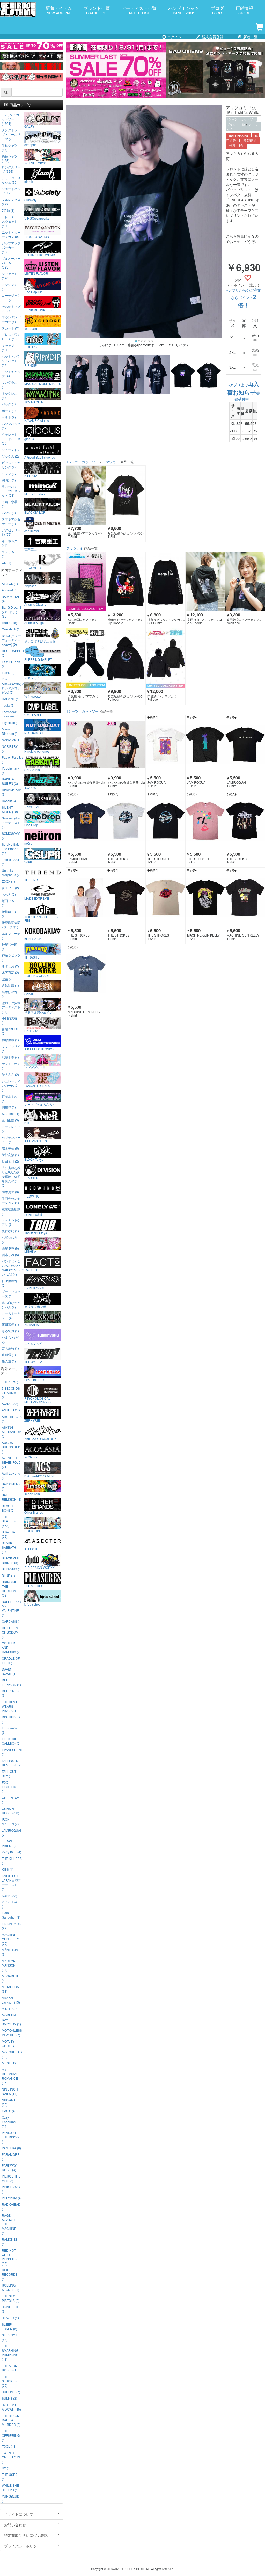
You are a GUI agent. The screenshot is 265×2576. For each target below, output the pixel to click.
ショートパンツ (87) (11, 191)
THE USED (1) (10, 2477)
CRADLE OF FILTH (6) (11, 1660)
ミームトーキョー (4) (11, 1316)
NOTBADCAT (34, 733)
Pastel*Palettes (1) (12, 759)
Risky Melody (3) (11, 792)
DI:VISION (31, 1178)
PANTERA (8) (11, 2148)
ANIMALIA (32, 1325)
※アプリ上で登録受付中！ (243, 392)
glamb (29, 181)
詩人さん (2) (10, 1074)
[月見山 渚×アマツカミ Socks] (86, 658)
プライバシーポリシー (22, 2546)
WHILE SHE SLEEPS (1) (10, 2487)
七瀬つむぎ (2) (10, 1239)
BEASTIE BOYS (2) (8, 1508)
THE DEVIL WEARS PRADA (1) (10, 1706)
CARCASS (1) (12, 1621)
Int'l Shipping (238, 136)
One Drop (31, 825)
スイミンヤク (34, 1343)
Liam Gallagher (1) (11, 1915)
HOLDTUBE (33, 1530)
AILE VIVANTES (36, 1141)
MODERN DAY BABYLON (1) (11, 2019)
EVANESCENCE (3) (12, 1752)
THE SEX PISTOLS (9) (11, 2298)
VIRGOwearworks (37, 218)
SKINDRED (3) (10, 2309)
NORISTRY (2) (10, 749)
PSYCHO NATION (37, 236)
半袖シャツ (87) (10, 147)
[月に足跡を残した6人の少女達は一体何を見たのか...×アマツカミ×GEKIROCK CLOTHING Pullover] (126, 658)
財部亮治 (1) (10, 1155)
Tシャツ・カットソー (241, 119)
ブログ (217, 10)
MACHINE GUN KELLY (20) (10, 1939)
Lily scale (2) (11, 723)
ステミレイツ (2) (11, 1129)
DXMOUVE (32, 806)
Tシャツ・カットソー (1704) (10, 119)
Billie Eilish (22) (10, 1534)
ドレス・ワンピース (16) (11, 337)
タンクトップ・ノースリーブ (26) (11, 134)
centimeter (32, 531)
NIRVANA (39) (9, 2102)
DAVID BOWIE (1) (9, 1671)
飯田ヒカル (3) (10, 903)
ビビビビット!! (34, 1067)
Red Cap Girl (34, 292)
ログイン (174, 37)
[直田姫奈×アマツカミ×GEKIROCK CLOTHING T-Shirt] (86, 495)
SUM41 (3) (9, 2398)
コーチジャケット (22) (11, 297)
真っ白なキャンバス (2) (11, 1305)
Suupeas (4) (10, 1113)
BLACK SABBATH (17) (9, 1547)
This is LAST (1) (11, 862)
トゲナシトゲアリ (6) (11, 1222)
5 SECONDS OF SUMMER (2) (11, 1393)
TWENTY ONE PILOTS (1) (11, 2457)
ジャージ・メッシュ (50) (11, 180)
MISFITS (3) (10, 2009)
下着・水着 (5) (10, 504)
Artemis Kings (34, 622)
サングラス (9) (10, 384)
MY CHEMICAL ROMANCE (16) (10, 2076)
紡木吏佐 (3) (10, 1192)
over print (31, 144)
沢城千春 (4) (10, 1057)
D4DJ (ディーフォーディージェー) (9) (11, 640)
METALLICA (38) (10, 1989)
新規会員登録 (212, 37)
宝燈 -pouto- (33, 696)
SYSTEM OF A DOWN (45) (11, 2407)
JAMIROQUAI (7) (11, 1832)
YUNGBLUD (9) (11, 2498)
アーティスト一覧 (139, 10)
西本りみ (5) (10, 1255)
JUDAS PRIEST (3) (10, 1843)
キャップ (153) (8, 347)
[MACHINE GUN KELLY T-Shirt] (205, 897)
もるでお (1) (10, 1331)
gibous (29, 439)
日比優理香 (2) (10, 1283)
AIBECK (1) (10, 583)
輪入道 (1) (9, 1361)
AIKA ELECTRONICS (39, 1049)
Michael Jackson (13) (11, 2000)
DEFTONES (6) (10, 1693)
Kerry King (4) (12, 1852)
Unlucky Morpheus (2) (11, 873)
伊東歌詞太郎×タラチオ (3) (11, 925)
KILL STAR (32, 475)
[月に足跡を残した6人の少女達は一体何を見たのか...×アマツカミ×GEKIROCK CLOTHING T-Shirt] (126, 495)
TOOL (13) (9, 2446)
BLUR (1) (8, 1575)
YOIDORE (31, 328)
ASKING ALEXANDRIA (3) (12, 1432)
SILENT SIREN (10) (10, 809)
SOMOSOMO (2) (11, 836)
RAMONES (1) (10, 2241)
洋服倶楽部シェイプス (40, 1012)
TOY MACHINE (35, 402)
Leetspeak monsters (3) (11, 714)
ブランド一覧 (97, 10)
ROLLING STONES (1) (10, 2287)
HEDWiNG (32, 1196)
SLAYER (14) (11, 2318)
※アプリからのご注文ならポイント (244, 298)
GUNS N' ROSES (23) (10, 1811)
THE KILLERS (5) (12, 1861)
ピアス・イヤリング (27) (11, 465)
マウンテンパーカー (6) (11, 319)
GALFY (29, 126)
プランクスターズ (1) (11, 1294)
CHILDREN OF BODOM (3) (10, 1632)
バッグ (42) (10, 404)
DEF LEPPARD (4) (11, 1682)
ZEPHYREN (33, 1420)
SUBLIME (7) (11, 2392)
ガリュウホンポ (35, 1306)
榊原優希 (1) (10, 1040)
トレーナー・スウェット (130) (11, 221)
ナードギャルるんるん (40, 1104)
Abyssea (30, 586)
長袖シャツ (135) (10, 158)
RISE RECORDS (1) (10, 2274)
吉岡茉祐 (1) (10, 1348)
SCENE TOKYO (35, 163)
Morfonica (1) (11, 740)
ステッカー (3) (10, 554)
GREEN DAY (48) (11, 1800)
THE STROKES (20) (9, 2381)
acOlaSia (31, 1457)
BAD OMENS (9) (11, 1486)
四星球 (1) (9, 1107)
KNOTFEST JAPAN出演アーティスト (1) (11, 1882)
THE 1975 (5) (11, 1382)
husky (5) (8, 705)
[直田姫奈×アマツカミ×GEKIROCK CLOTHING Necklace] (245, 582)
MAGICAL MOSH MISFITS (43, 383)
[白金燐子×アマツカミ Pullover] (165, 658)
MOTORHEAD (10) (12, 2054)
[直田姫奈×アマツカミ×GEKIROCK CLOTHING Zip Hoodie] (205, 582)
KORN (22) (9, 1895)
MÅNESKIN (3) (10, 1952)
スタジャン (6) (10, 287)
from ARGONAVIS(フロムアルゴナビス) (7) (12, 686)
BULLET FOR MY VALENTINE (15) (11, 1608)
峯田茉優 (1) (10, 1324)
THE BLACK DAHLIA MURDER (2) (11, 2420)
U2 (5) (6, 2468)
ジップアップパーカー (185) (11, 247)
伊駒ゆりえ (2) (10, 914)
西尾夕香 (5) (10, 1248)
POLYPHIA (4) (12, 2198)
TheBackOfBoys (36, 1233)
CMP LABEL (33, 714)
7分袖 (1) (8, 210)
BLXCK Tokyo (34, 1159)
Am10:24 (31, 788)
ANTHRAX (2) (12, 1410)
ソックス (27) (11, 456)
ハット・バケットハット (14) (11, 361)
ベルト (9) (9, 417)
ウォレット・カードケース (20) (11, 439)
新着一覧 (250, 37)
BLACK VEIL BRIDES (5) (11, 1560)
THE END (31, 880)
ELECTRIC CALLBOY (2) (11, 1741)
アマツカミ (111, 462)
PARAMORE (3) (11, 2157)
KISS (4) (8, 1869)
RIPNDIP (31, 365)
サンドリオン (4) (11, 1066)
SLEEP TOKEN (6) (9, 2326)
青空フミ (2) (10, 888)
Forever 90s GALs (37, 1086)
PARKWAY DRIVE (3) (9, 2167)
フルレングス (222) (11, 202)
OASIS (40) (10, 2111)
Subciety (30, 200)
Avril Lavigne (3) (11, 1475)
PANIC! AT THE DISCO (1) (10, 2137)
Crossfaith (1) (11, 629)
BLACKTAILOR (35, 512)
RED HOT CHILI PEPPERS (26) (9, 2257)
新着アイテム (59, 10)
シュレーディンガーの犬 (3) (11, 1085)
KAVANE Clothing (37, 420)
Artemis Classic (35, 604)
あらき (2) (9, 894)
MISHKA (30, 1251)
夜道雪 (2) (9, 1355)
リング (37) (10, 473)
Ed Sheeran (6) (10, 1730)
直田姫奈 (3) (10, 1120)
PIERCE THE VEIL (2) (11, 2178)
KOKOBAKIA (33, 939)
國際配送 (250, 141)
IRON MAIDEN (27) (11, 1822)
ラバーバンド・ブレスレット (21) (11, 491)
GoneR (29, 994)
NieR (28, 1122)
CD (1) (6, 563)
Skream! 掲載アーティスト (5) (11, 822)
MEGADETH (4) (11, 1978)
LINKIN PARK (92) (11, 1926)
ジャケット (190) (10, 276)
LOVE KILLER (34, 1380)
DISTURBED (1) (11, 1719)
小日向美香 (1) (10, 1020)
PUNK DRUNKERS (38, 310)
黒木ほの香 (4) (10, 994)
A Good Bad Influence (40, 457)
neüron (29, 843)
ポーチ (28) (10, 411)
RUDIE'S (31, 347)
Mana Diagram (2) (10, 731)
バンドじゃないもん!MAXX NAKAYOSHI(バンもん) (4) (12, 1268)
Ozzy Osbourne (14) (9, 2122)
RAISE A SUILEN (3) (10, 781)
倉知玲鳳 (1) (10, 985)
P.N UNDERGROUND (40, 255)
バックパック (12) (11, 426)
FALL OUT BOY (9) (9, 1774)
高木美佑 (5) (10, 1148)
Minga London (35, 494)
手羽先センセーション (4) (11, 1200)
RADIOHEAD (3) (11, 2207)
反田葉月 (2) (10, 1161)
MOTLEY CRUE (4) (9, 2043)
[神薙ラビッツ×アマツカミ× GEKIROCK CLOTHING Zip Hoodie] (126, 582)
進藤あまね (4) (10, 1098)
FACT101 (31, 1269)
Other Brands (34, 1512)
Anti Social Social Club (40, 1439)
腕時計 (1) (9, 480)
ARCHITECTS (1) (12, 1419)
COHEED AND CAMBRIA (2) (11, 1647)
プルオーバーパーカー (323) (11, 263)
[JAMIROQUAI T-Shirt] (165, 745)
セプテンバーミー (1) (11, 1140)
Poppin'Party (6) (11, 770)
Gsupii (29, 861)
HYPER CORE (35, 1288)
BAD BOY (31, 1031)
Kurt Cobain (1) (10, 1904)
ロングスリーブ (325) (11, 169)
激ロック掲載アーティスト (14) (11, 1007)
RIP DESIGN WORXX (39, 1567)
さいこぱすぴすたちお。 (41, 641)
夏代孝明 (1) (10, 1231)
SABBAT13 (32, 770)
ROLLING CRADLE (38, 975)
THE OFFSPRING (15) (11, 2435)
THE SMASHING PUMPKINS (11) (10, 2353)
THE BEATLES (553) (9, 1521)
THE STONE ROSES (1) (11, 2368)
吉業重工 (31, 549)
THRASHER (33, 957)
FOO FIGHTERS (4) (10, 1787)
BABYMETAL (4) (11, 599)
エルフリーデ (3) (11, 935)
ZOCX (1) (8, 881)
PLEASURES (34, 1586)
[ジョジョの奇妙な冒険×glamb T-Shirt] (86, 745)
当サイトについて (19, 2514)
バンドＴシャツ (184, 10)
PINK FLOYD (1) (11, 2189)
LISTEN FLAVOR (36, 273)
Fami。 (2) (9, 673)
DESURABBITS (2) (12, 653)
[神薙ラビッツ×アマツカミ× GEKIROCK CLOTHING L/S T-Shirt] (165, 582)
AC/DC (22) (10, 1403)
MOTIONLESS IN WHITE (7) (12, 2033)
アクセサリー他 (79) (11, 532)
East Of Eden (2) (11, 664)
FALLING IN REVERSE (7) (12, 1763)
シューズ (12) (11, 450)
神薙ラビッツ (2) (11, 957)
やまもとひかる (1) (11, 1339)
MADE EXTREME (37, 898)
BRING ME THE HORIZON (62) (9, 1588)
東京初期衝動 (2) (11, 1211)
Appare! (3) (10, 590)
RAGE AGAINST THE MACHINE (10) (9, 2224)
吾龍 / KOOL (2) (10, 1031)
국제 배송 (236, 145)
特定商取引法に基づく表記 (26, 2535)
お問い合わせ (15, 2525)
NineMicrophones (37, 751)
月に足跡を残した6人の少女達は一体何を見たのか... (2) (11, 1176)
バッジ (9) (9, 513)
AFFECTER (32, 1549)
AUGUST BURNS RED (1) (11, 1447)
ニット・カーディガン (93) (11, 234)
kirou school (33, 1604)
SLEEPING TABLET (38, 659)
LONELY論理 (34, 1214)
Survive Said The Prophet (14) (11, 849)
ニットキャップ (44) (11, 374)
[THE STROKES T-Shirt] (126, 821)
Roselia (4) (10, 801)
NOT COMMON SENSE (41, 1475)
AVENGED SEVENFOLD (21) (11, 1462)
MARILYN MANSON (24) (9, 1965)
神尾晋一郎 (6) (10, 946)
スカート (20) (11, 328)
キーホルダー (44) (11, 543)
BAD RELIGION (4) (12, 1497)
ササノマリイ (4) (11, 1048)
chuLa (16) (9, 623)
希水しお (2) (10, 966)
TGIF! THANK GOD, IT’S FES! (41, 918)
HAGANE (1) (11, 699)
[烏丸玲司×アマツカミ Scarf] (86, 582)
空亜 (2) (7, 979)
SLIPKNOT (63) (9, 2337)
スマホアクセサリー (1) (11, 521)
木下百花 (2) (10, 972)
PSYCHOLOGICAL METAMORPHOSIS (38, 1400)
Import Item (32, 1494)
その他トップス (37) (11, 308)
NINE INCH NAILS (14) (10, 2091)
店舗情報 (244, 10)
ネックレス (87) (10, 395)
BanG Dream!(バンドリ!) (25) (11, 612)
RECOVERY (33, 567)
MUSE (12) (10, 2063)
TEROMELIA (33, 1361)
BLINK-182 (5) (12, 1569)
